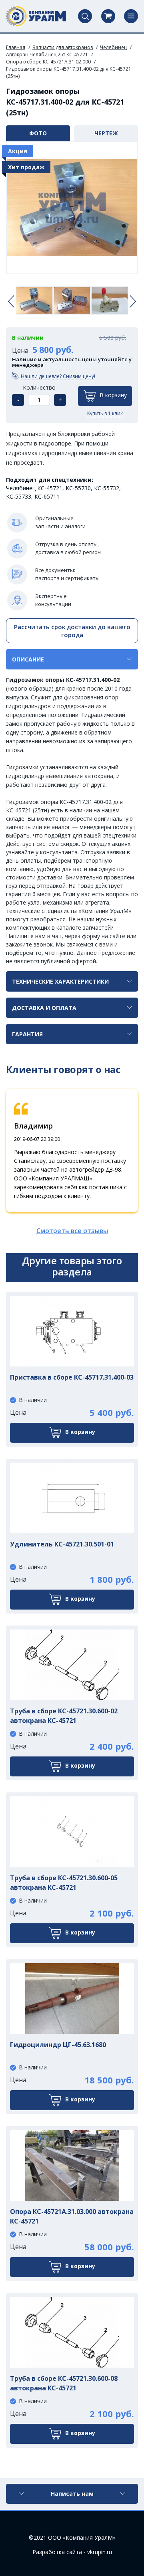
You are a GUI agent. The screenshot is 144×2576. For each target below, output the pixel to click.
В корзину (113, 395)
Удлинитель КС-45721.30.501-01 (62, 1544)
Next (133, 302)
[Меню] (131, 16)
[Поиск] (85, 16)
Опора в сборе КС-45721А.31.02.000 (48, 62)
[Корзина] (108, 16)
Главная (16, 47)
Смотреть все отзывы (72, 1231)
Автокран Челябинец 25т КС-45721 (47, 54)
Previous (11, 302)
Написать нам (72, 2494)
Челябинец (113, 47)
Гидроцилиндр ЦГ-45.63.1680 (58, 2045)
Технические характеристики (60, 981)
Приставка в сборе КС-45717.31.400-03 (72, 1377)
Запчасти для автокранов (63, 47)
